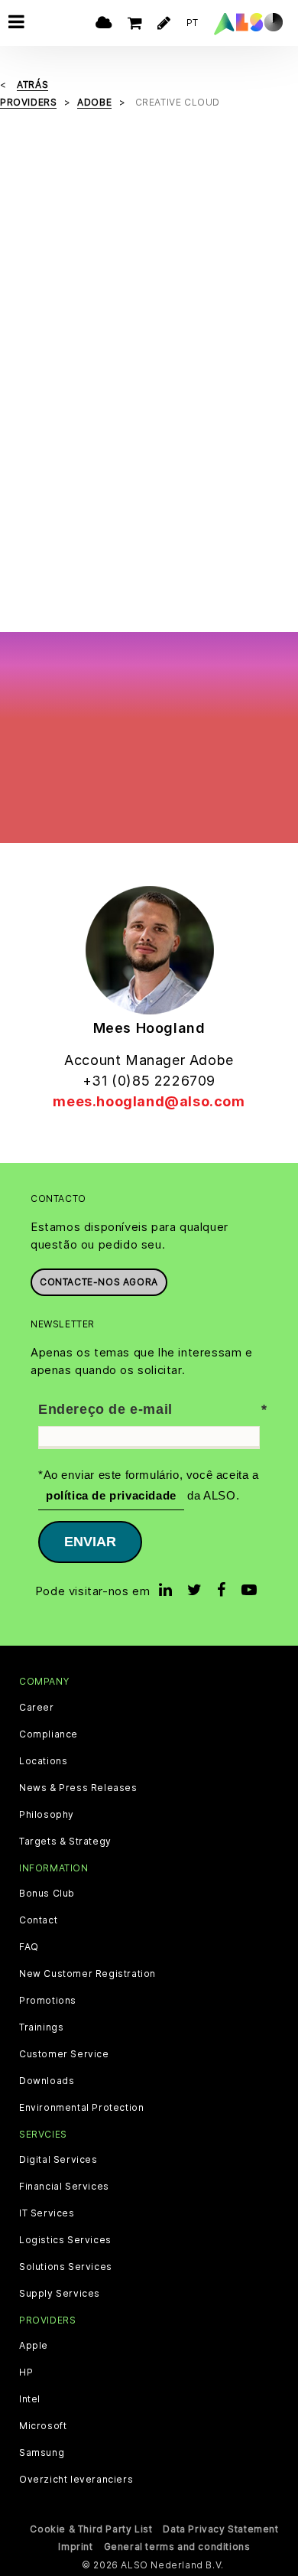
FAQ (29, 1947)
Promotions (48, 2001)
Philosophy (47, 1815)
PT (193, 23)
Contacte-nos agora (99, 1282)
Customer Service (64, 2054)
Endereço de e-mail (105, 1409)
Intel (30, 2399)
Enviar (90, 1542)
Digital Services (58, 2160)
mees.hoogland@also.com (149, 1101)
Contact (38, 1920)
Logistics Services (65, 2240)
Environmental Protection (81, 2108)
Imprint (75, 2547)
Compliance (49, 1734)
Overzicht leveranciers (76, 2480)
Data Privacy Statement (220, 2529)
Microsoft (43, 2426)
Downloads (47, 2081)
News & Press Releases (78, 1788)
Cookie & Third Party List (91, 2529)
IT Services (47, 2213)
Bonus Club (47, 1894)
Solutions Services (66, 2267)
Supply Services (60, 2294)
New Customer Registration (87, 1974)
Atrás (32, 85)
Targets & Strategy (65, 1842)
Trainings (41, 2027)
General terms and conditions (177, 2547)
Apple (34, 2346)
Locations (43, 1761)
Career (37, 1708)
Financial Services (64, 2187)
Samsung (42, 2453)
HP (26, 2372)
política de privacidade (111, 1495)
